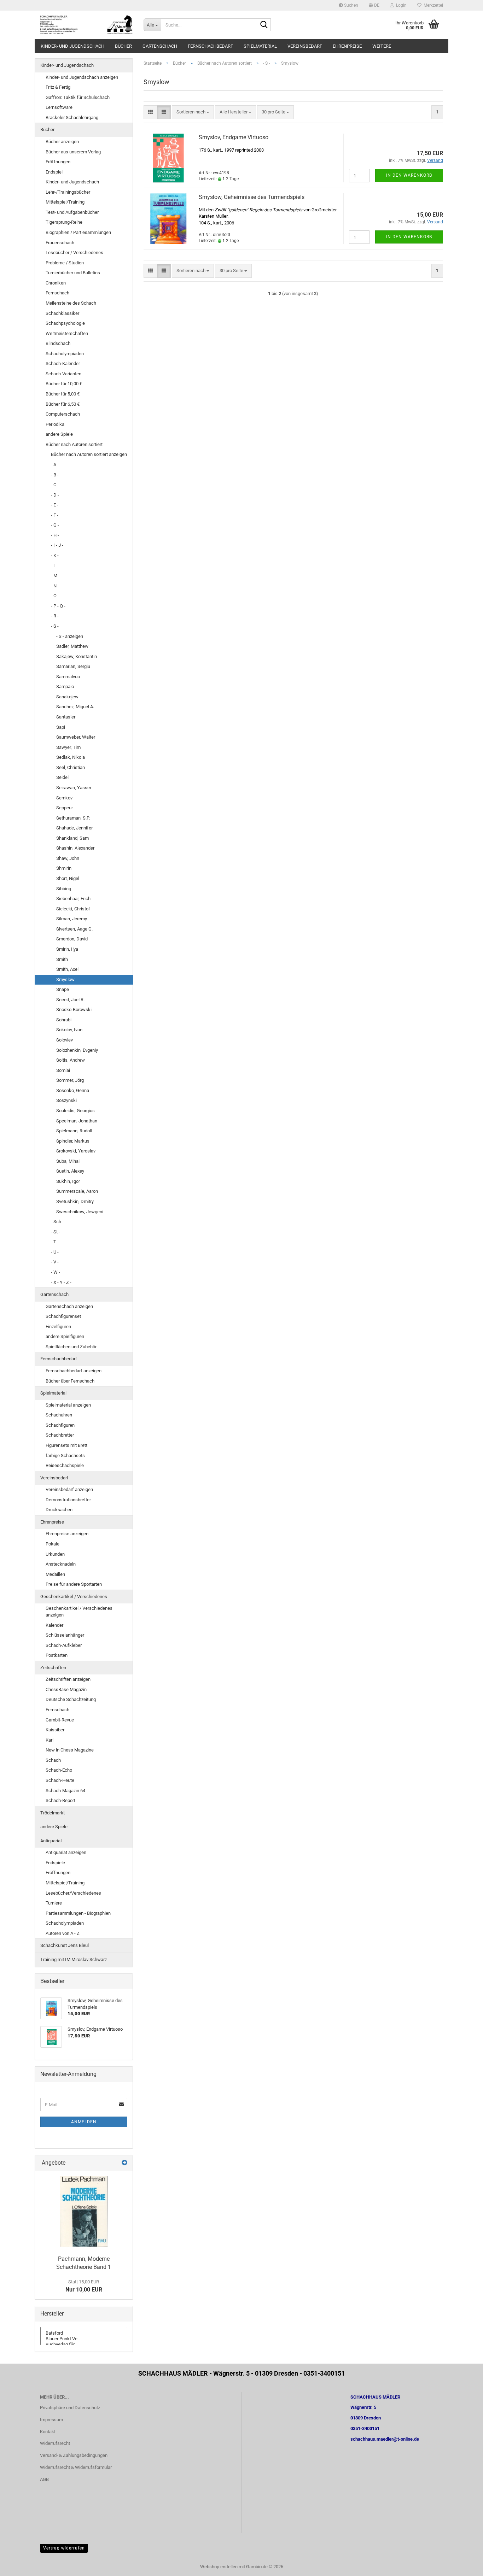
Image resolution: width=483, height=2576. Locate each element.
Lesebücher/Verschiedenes (73, 1893)
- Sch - (57, 1222)
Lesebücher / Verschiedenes (74, 253)
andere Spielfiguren (65, 1336)
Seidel (62, 777)
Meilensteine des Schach (71, 303)
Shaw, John (68, 858)
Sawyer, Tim (68, 747)
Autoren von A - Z (63, 1933)
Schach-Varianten (63, 374)
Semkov (64, 798)
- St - (56, 1232)
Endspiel (54, 172)
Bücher (123, 46)
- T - (55, 1242)
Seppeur (65, 808)
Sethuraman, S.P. (73, 818)
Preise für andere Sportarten (74, 1584)
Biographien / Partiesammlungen (78, 232)
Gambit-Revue (60, 1720)
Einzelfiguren (58, 1327)
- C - (55, 485)
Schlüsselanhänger (65, 1635)
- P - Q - (58, 606)
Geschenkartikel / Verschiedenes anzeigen (79, 1612)
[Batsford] (84, 2333)
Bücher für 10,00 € (64, 384)
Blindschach (58, 343)
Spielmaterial (260, 46)
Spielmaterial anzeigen (68, 1405)
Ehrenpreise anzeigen (67, 1534)
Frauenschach (60, 243)
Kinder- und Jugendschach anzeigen (82, 77)
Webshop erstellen (219, 2567)
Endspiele (55, 1863)
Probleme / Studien (65, 263)
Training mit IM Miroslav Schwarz (74, 1959)
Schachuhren (59, 1415)
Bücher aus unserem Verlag (73, 152)
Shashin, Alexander (75, 848)
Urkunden (55, 1554)
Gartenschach (160, 46)
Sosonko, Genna (73, 1090)
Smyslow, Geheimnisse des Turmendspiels (252, 197)
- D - (55, 495)
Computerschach (63, 414)
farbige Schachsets (65, 1456)
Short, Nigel (68, 878)
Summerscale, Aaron (77, 1191)
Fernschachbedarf (210, 46)
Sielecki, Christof (73, 909)
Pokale (53, 1544)
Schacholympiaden (65, 354)
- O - (55, 596)
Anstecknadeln (61, 1564)
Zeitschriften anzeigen (68, 1679)
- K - (55, 555)
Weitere (382, 46)
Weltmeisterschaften (67, 333)
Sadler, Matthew (72, 646)
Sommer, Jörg (70, 1080)
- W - (56, 1272)
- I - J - (57, 545)
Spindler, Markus (73, 1141)
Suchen (351, 5)
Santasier (66, 717)
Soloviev (65, 1040)
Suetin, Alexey (70, 1171)
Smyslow (65, 979)
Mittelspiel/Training (65, 202)
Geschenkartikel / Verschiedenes (74, 1597)
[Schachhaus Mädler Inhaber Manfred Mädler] (86, 25)
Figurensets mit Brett (66, 1445)
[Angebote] (124, 2163)
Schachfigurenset (63, 1316)
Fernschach (57, 293)
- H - (55, 535)
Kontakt (48, 2432)
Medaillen (55, 1574)
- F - (55, 515)
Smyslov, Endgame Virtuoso (234, 137)
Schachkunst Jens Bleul (65, 1945)
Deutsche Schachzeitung (71, 1699)
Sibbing (64, 889)
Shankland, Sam (72, 838)
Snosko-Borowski (74, 1010)
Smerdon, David (72, 939)
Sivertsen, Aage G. (74, 929)
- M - (55, 576)
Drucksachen (59, 1510)
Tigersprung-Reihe (64, 222)
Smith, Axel (67, 969)
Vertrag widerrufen (64, 2548)
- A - (55, 465)
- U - (55, 1252)
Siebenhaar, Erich (73, 899)
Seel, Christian (71, 767)
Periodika (55, 424)
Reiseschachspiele (65, 1465)
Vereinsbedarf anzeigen (69, 1489)
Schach (53, 1760)
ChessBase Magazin (66, 1689)
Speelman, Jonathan (77, 1121)
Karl (50, 1740)
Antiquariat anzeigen (66, 1852)
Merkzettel (432, 5)
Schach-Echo (59, 1770)
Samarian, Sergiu (73, 666)
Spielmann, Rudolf (74, 1131)
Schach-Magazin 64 (65, 1791)
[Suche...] (264, 25)
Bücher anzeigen (62, 142)
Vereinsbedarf (305, 46)
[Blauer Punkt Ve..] (84, 2339)
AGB (44, 2479)
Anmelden (84, 2122)
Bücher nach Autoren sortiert (74, 444)
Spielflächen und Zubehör (71, 1347)
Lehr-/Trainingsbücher (68, 192)
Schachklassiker (62, 313)
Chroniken (56, 283)
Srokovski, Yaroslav (76, 1151)
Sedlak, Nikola (71, 757)
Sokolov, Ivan (69, 1030)
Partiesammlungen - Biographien (78, 1913)
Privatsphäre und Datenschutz (70, 2408)
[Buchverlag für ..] (84, 2345)
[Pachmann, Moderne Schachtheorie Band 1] (84, 2211)
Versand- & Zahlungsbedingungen (74, 2455)
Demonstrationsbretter (68, 1500)
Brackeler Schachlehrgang (72, 118)
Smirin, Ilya (67, 949)
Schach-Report (60, 1800)
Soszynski (66, 1100)
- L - (55, 566)
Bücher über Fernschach (70, 1381)
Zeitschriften (53, 1668)
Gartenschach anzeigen (69, 1306)
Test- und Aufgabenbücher (72, 212)
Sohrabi (64, 1020)
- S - (55, 626)
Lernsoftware (59, 107)
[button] (374, 5)
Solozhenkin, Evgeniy (77, 1050)
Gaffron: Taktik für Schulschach (78, 97)
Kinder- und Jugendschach (72, 46)
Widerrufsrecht (55, 2443)
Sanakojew (67, 697)
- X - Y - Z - (61, 1282)
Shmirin (64, 868)
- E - (55, 505)
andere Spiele (59, 434)
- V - (55, 1262)
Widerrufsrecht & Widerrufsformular (76, 2467)
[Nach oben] (464, 2565)
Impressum (51, 2420)
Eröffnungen (58, 162)
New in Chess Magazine (70, 1750)
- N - (55, 586)
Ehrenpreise (347, 46)
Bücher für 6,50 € (63, 404)
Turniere (54, 1903)
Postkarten (57, 1655)
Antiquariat (51, 1841)
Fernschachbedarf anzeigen (74, 1371)
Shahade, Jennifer (74, 828)
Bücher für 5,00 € (63, 394)
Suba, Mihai (68, 1161)
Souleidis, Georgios (75, 1111)
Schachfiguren (60, 1425)
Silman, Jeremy (72, 919)
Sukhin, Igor (68, 1181)
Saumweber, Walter (76, 737)
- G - (55, 525)
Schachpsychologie (65, 323)
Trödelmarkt (53, 1813)
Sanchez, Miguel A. (75, 707)
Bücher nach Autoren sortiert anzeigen (89, 454)
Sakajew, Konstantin (77, 656)
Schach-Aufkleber (64, 1645)
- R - (55, 616)
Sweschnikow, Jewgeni (80, 1212)
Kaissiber (55, 1730)
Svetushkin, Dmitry (75, 1201)
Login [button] (400, 5)
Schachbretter (60, 1435)
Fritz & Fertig (58, 87)
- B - (55, 475)
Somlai (63, 1070)
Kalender (54, 1625)
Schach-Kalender (63, 363)
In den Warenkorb (409, 175)
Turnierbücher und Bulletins (73, 273)
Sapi (61, 727)
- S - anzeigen (70, 636)
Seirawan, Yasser (74, 788)
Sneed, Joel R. (70, 1000)
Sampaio (65, 686)
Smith (62, 959)
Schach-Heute (60, 1780)
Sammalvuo (68, 677)
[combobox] (193, 112)
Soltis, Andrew (71, 1060)
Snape (63, 989)
